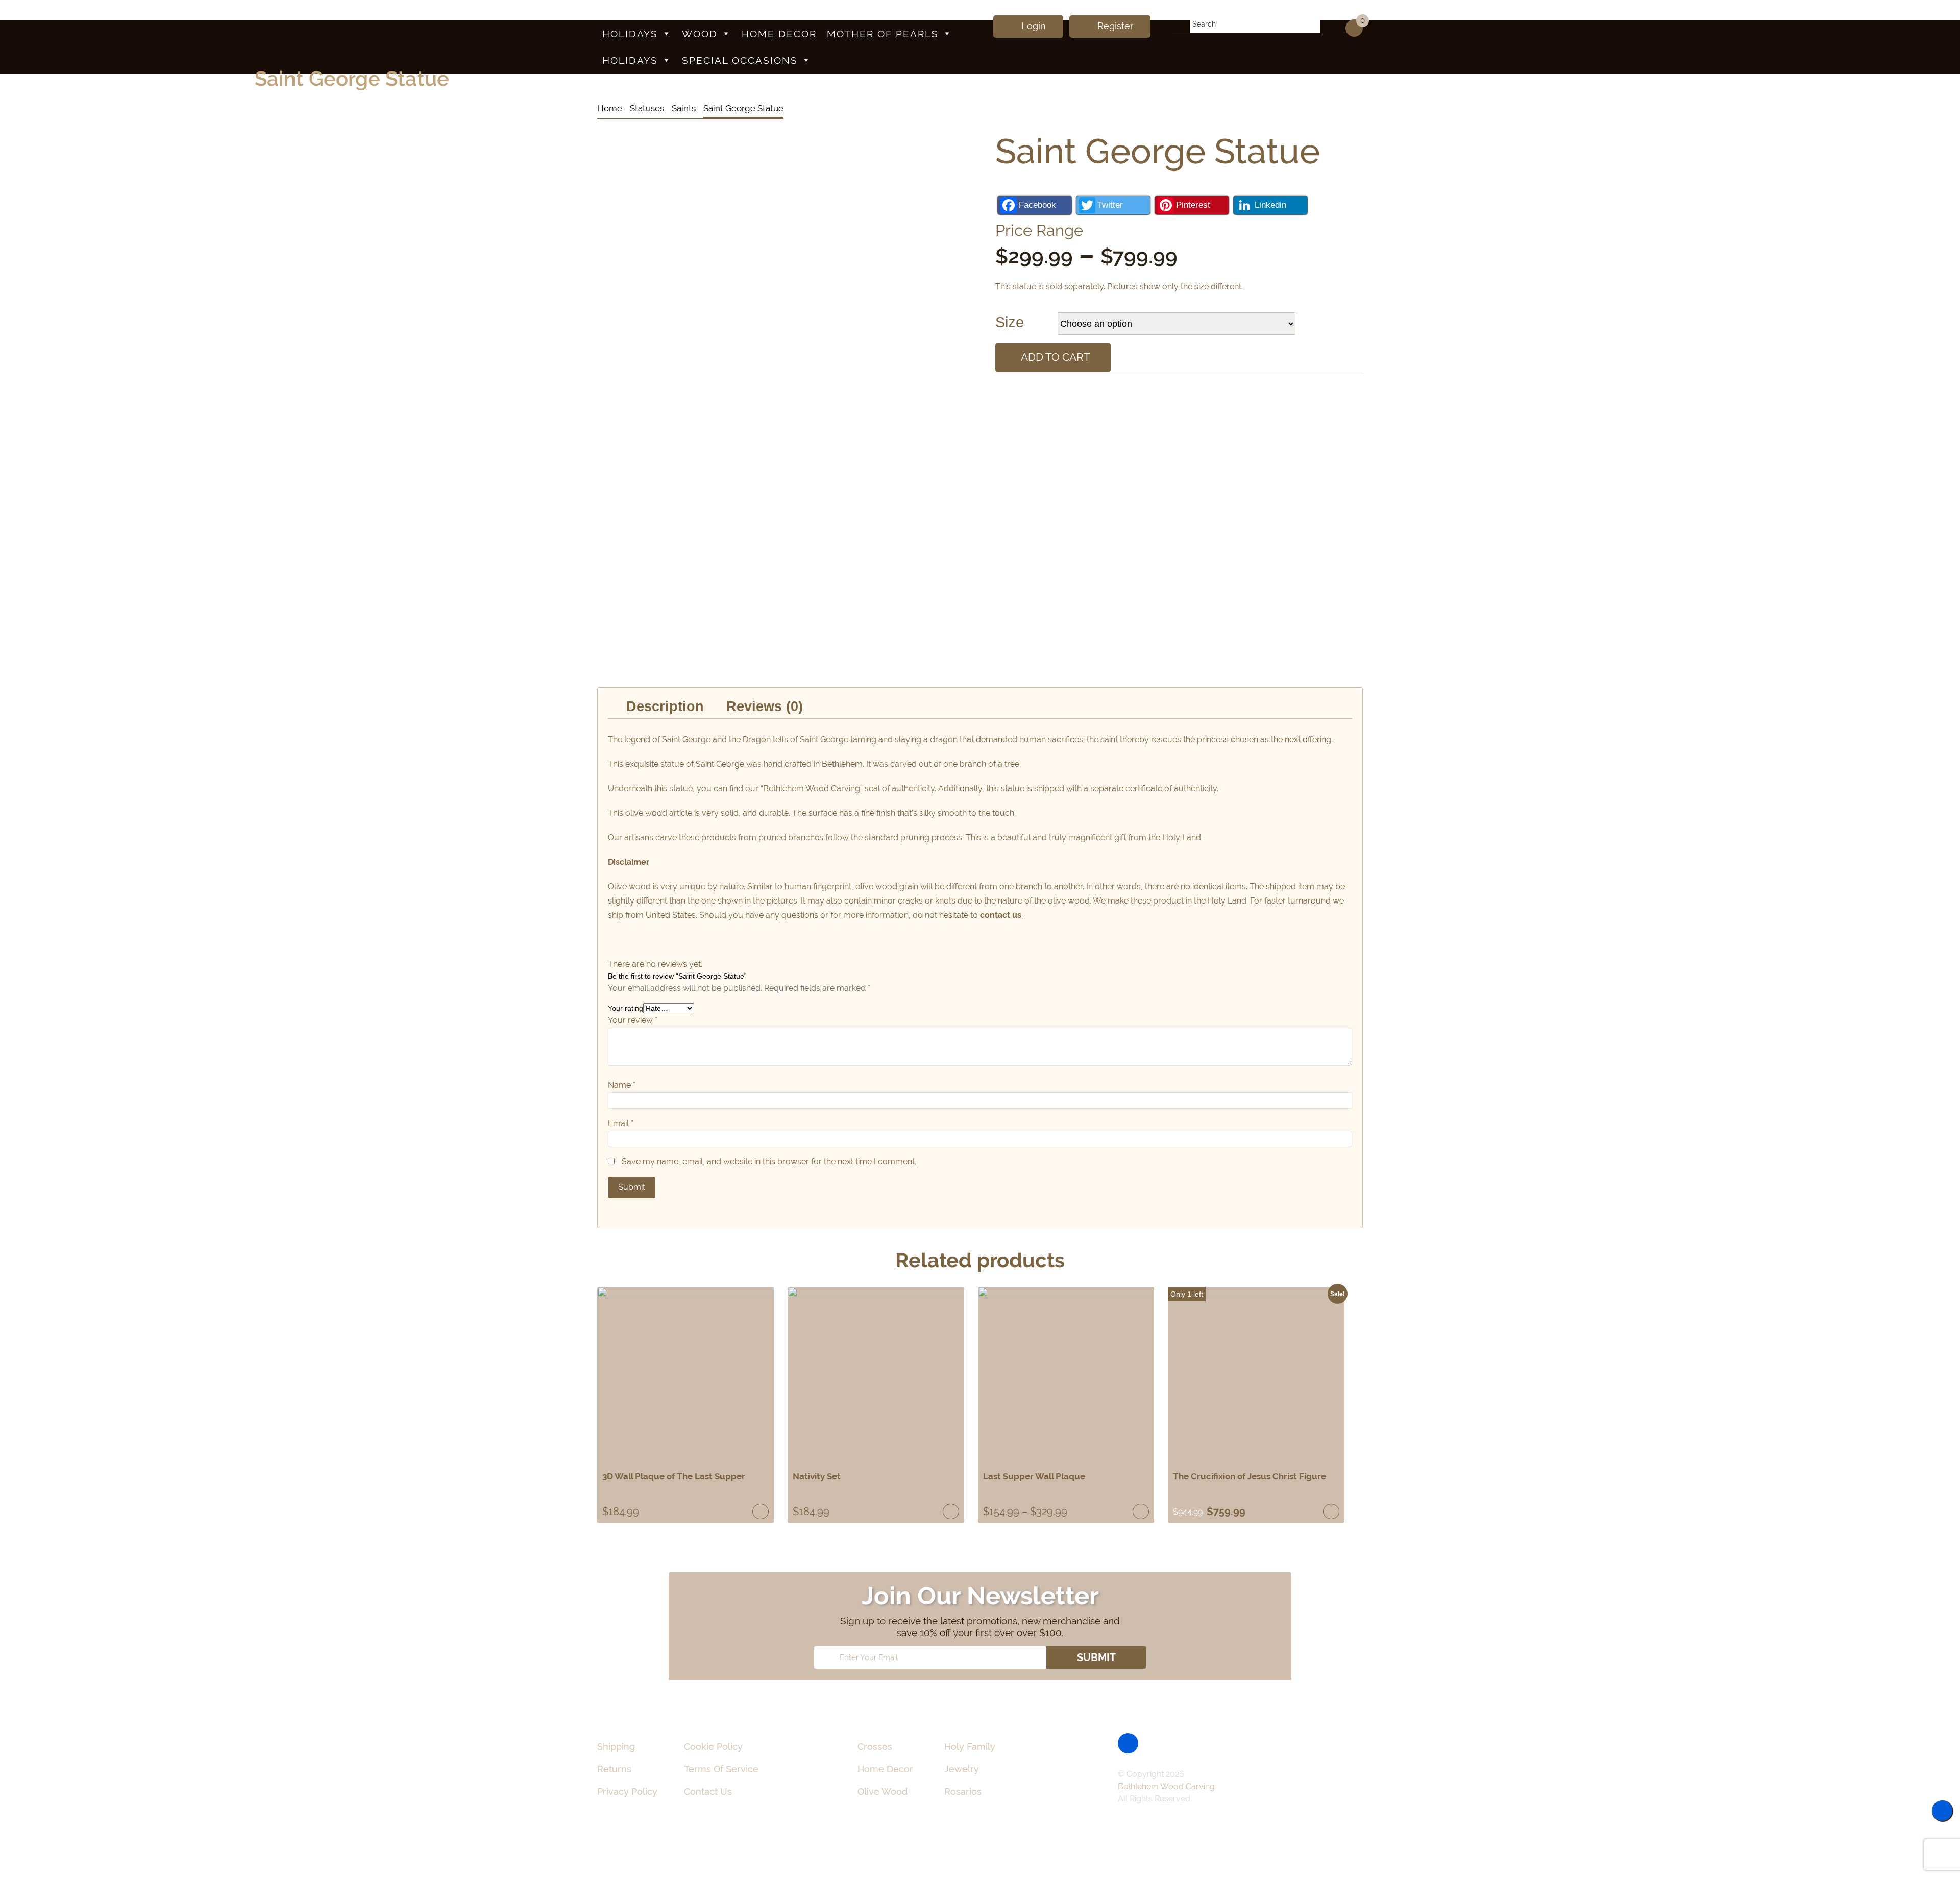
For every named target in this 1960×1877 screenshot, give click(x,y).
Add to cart (1056, 357)
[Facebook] (1128, 1743)
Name (622, 1085)
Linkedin (1270, 205)
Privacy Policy (627, 1791)
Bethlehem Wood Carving (1166, 1786)
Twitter (1110, 205)
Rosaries (963, 1791)
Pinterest (1193, 205)
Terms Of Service (721, 1769)
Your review (633, 1020)
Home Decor (779, 34)
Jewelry (962, 1769)
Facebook (1037, 205)
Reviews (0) (765, 706)
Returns (614, 1769)
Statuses (647, 108)
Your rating (626, 1008)
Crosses (875, 1747)
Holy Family (970, 1747)
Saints (684, 108)
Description (665, 706)
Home (610, 108)
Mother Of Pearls (883, 34)
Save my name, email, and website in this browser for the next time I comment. (769, 1162)
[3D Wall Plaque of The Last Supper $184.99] (685, 1375)
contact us (1001, 915)
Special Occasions (740, 60)
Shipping (616, 1747)
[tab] (665, 707)
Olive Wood (883, 1791)
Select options (1141, 1512)
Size (1010, 322)
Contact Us (708, 1791)
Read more (761, 1512)
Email (621, 1123)
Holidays (630, 34)
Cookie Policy (713, 1747)
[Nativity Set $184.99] (876, 1375)
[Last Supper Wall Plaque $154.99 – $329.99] (1066, 1375)
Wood (700, 34)
